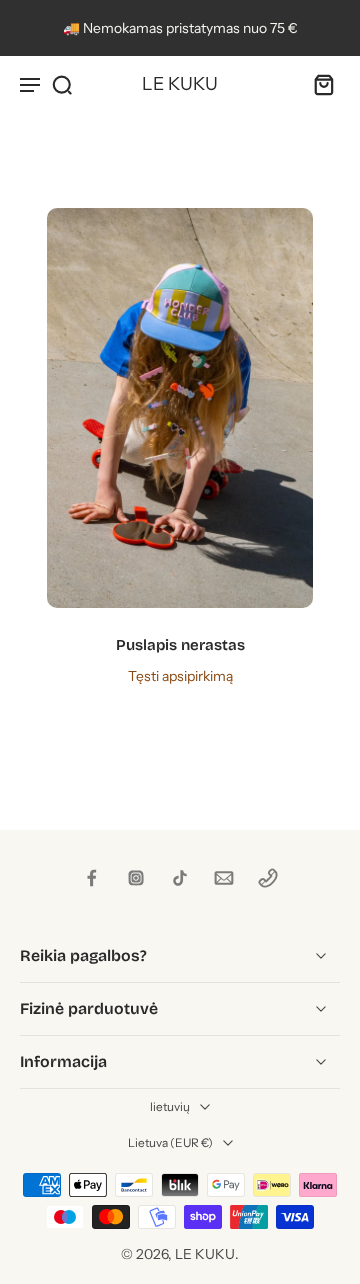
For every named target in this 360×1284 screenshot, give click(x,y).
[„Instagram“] (136, 878)
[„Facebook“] (92, 878)
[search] (62, 84)
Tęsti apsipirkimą (180, 676)
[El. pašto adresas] (224, 878)
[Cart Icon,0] (318, 84)
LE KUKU (205, 1254)
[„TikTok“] (180, 878)
